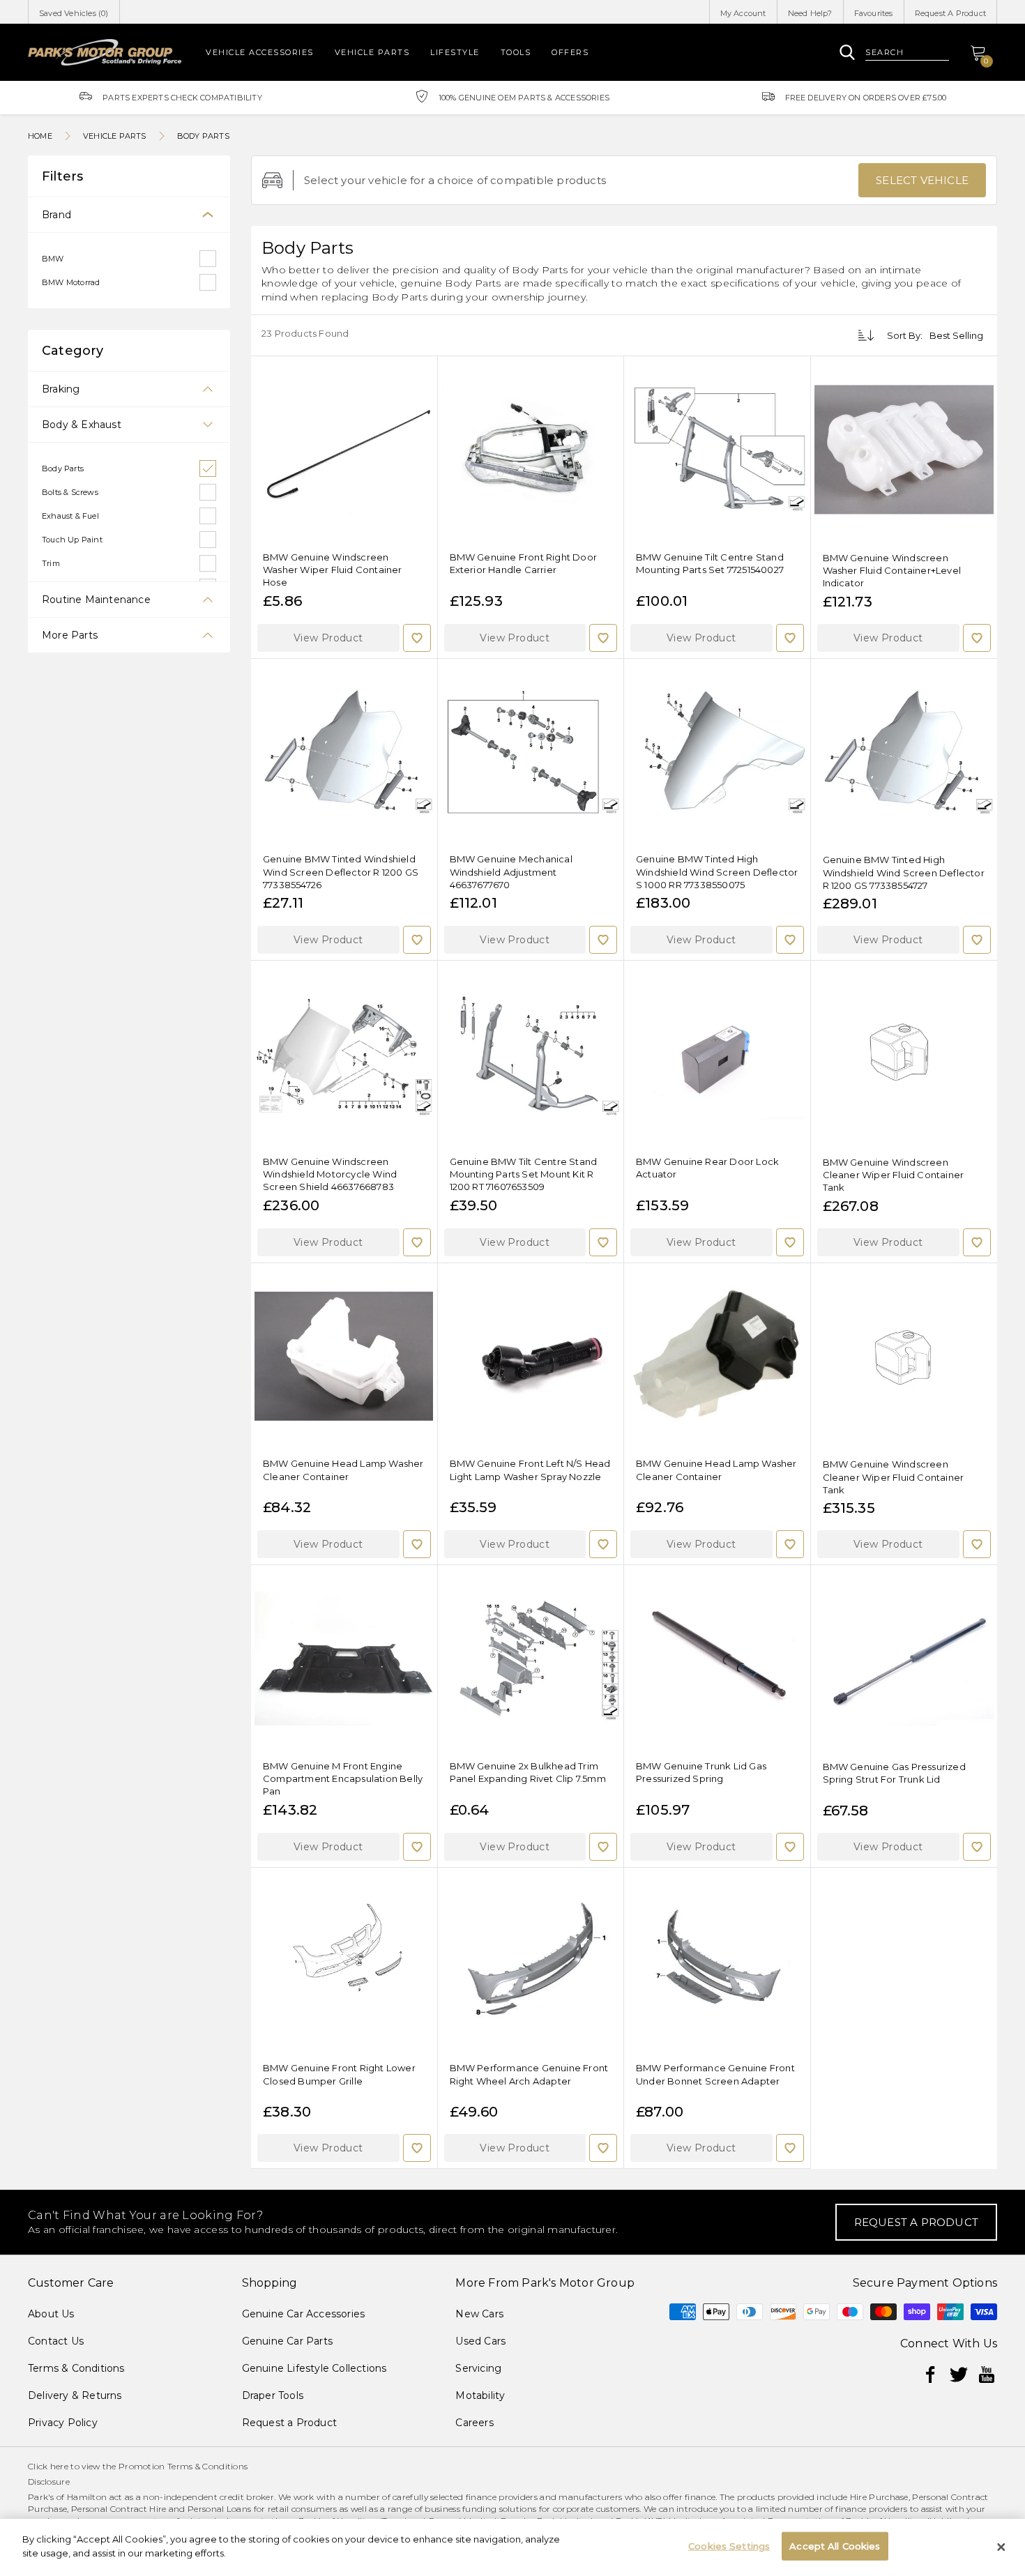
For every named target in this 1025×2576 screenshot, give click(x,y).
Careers (474, 2423)
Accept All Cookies (835, 2546)
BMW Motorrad (71, 282)
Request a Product (289, 2423)
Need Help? (810, 13)
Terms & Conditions (76, 2368)
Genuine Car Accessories (304, 2314)
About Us (51, 2314)
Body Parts (63, 468)
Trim (51, 563)
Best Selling (956, 335)
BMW (53, 259)
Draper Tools (273, 2395)
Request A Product (950, 13)
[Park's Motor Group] (105, 52)
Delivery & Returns (75, 2395)
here (59, 2466)
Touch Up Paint (72, 540)
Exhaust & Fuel (70, 516)
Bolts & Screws (70, 492)
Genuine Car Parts (287, 2341)
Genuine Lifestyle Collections (314, 2368)
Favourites (874, 13)
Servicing (478, 2368)
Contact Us (56, 2341)
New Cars (479, 2314)
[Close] (1001, 2547)
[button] (328, 638)
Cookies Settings (729, 2546)
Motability (480, 2395)
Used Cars (480, 2341)
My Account (743, 13)
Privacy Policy (63, 2423)
